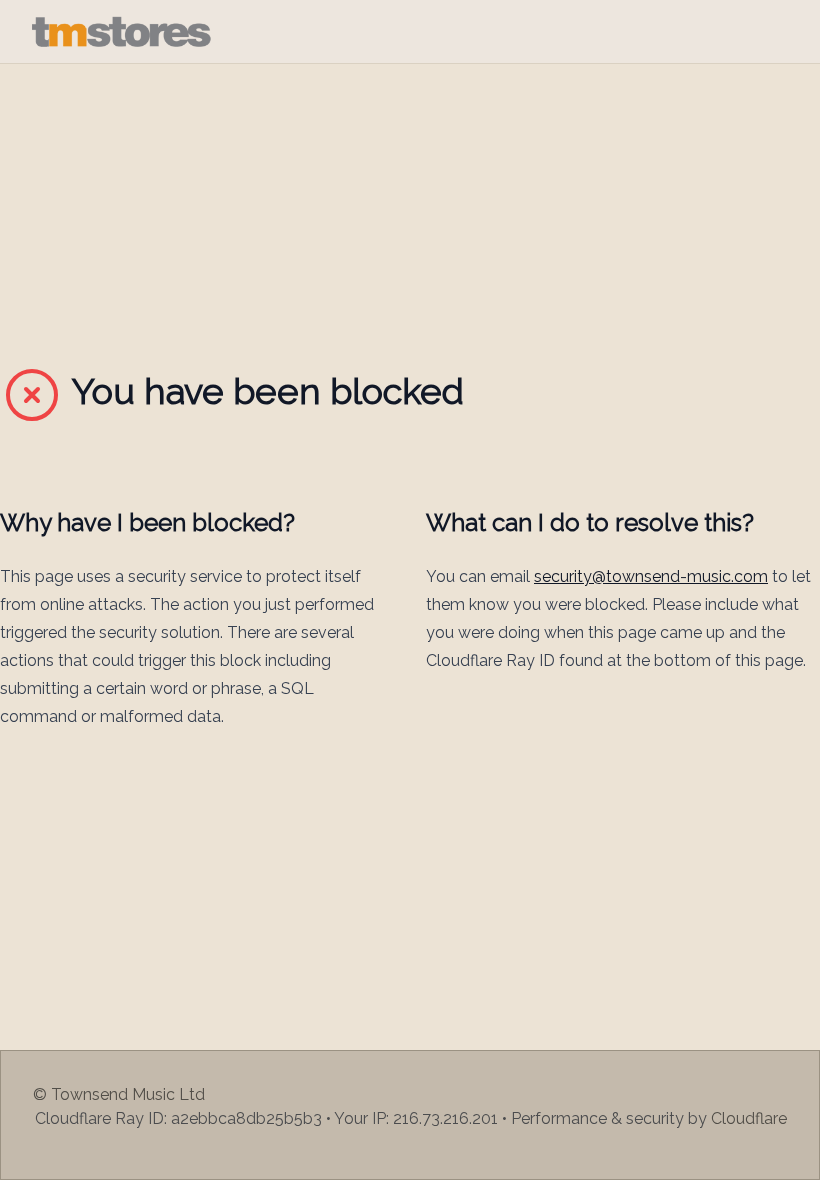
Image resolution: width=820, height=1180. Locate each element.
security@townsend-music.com (651, 576)
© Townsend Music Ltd (119, 1094)
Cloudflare (749, 1118)
